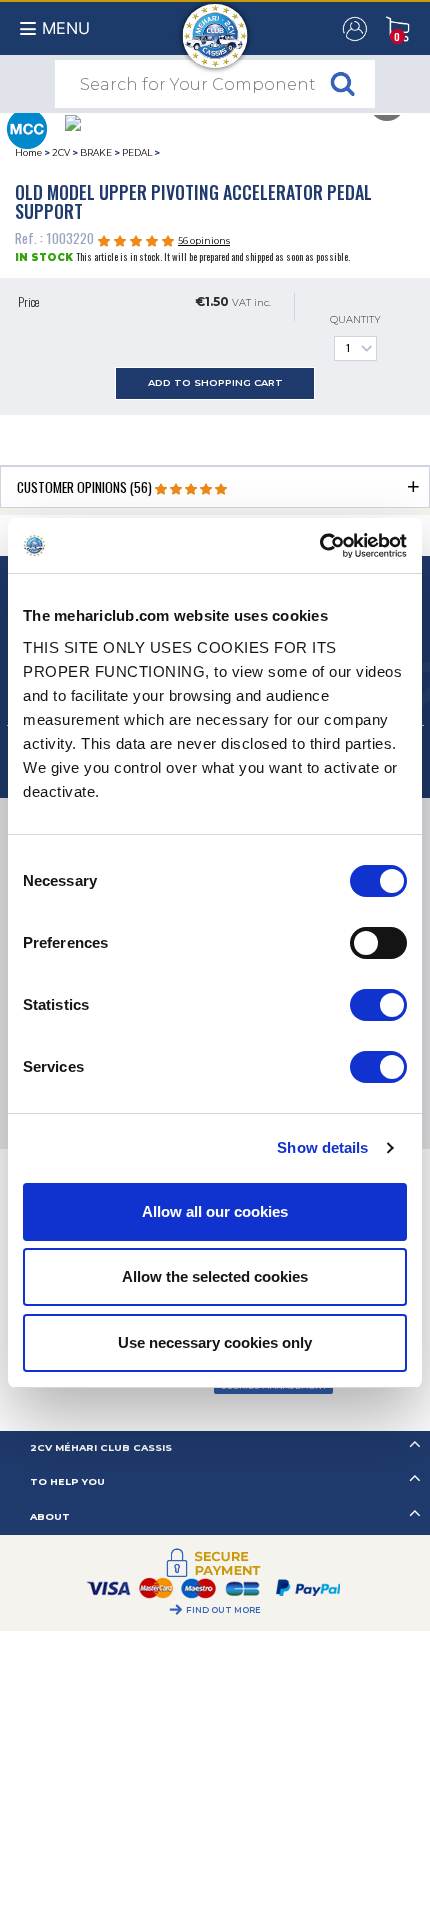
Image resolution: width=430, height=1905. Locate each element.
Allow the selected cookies (215, 1276)
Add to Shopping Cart (215, 382)
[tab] (215, 486)
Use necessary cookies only (215, 1342)
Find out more (223, 1610)
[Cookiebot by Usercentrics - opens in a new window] (319, 546)
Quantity (355, 319)
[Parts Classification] (26, 127)
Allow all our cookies (215, 1211)
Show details (322, 1147)
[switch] (378, 943)
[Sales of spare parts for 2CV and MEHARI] (215, 26)
